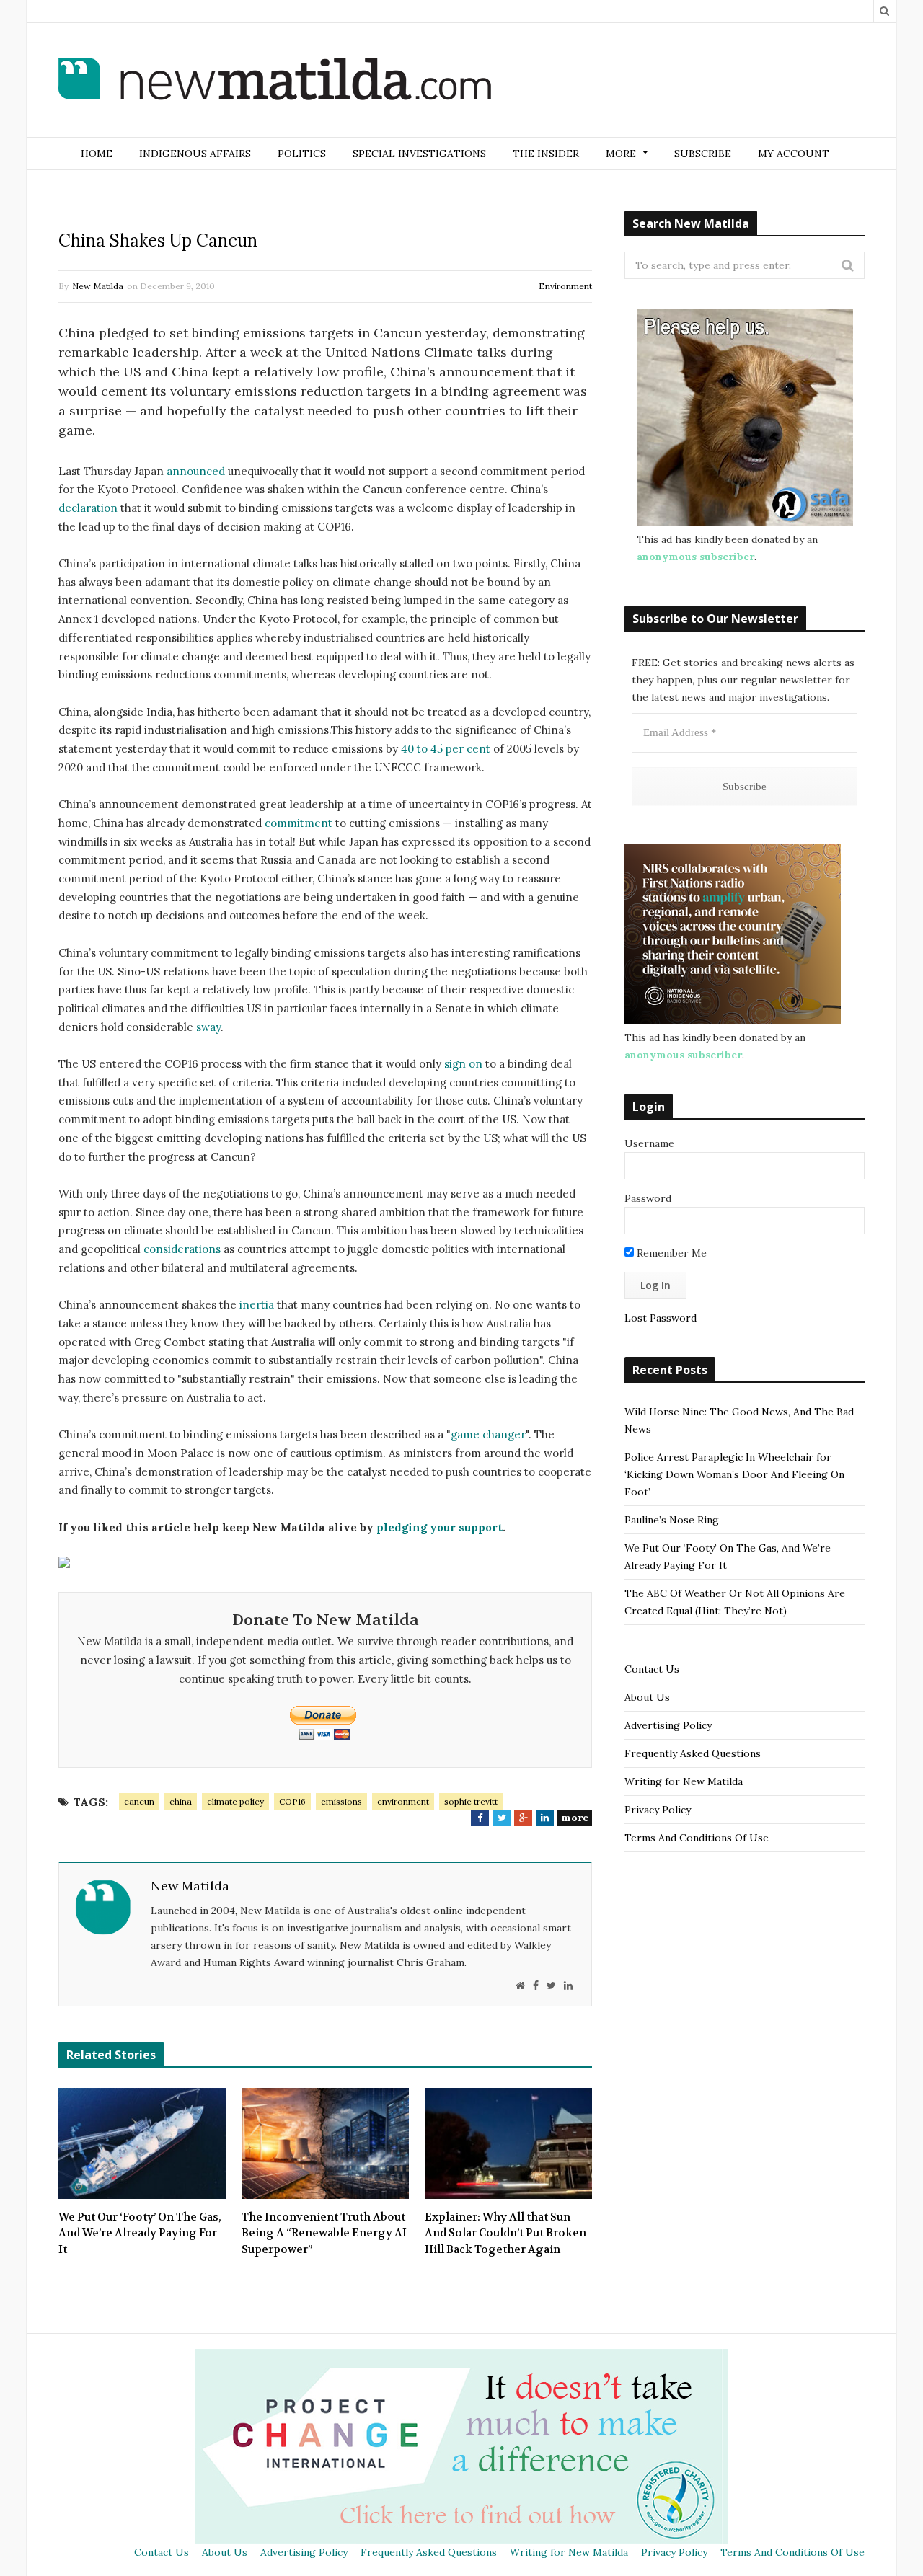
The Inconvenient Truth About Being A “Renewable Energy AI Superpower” (324, 2233)
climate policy (235, 1801)
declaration (88, 508)
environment (403, 1801)
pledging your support (438, 1527)
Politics (302, 154)
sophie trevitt (471, 1801)
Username (649, 1143)
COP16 (292, 1801)
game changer (488, 1434)
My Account (794, 154)
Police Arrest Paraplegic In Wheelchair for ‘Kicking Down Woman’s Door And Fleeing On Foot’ (734, 1474)
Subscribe (703, 154)
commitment (299, 823)
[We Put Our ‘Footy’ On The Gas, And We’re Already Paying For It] (142, 2143)
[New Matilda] (275, 81)
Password (648, 1198)
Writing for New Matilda (684, 1781)
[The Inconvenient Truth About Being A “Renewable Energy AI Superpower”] (325, 2143)
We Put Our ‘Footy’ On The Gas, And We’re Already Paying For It (140, 2233)
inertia (257, 1305)
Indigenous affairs (195, 154)
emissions (341, 1801)
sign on (465, 1064)
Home (97, 154)
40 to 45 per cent (446, 749)
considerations (182, 1249)
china (181, 1801)
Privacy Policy (658, 1810)
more (575, 1818)
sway (208, 1027)
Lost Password (661, 1318)
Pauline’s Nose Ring (672, 1520)
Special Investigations (419, 154)
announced (196, 471)
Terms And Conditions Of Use (697, 1838)
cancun (139, 1801)
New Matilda (98, 286)
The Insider (546, 154)
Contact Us (652, 1669)
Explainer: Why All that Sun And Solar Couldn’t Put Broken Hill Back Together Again (505, 2233)
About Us (647, 1697)
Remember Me (670, 1253)
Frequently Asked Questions (693, 1753)
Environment (565, 286)
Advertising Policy (668, 1725)
